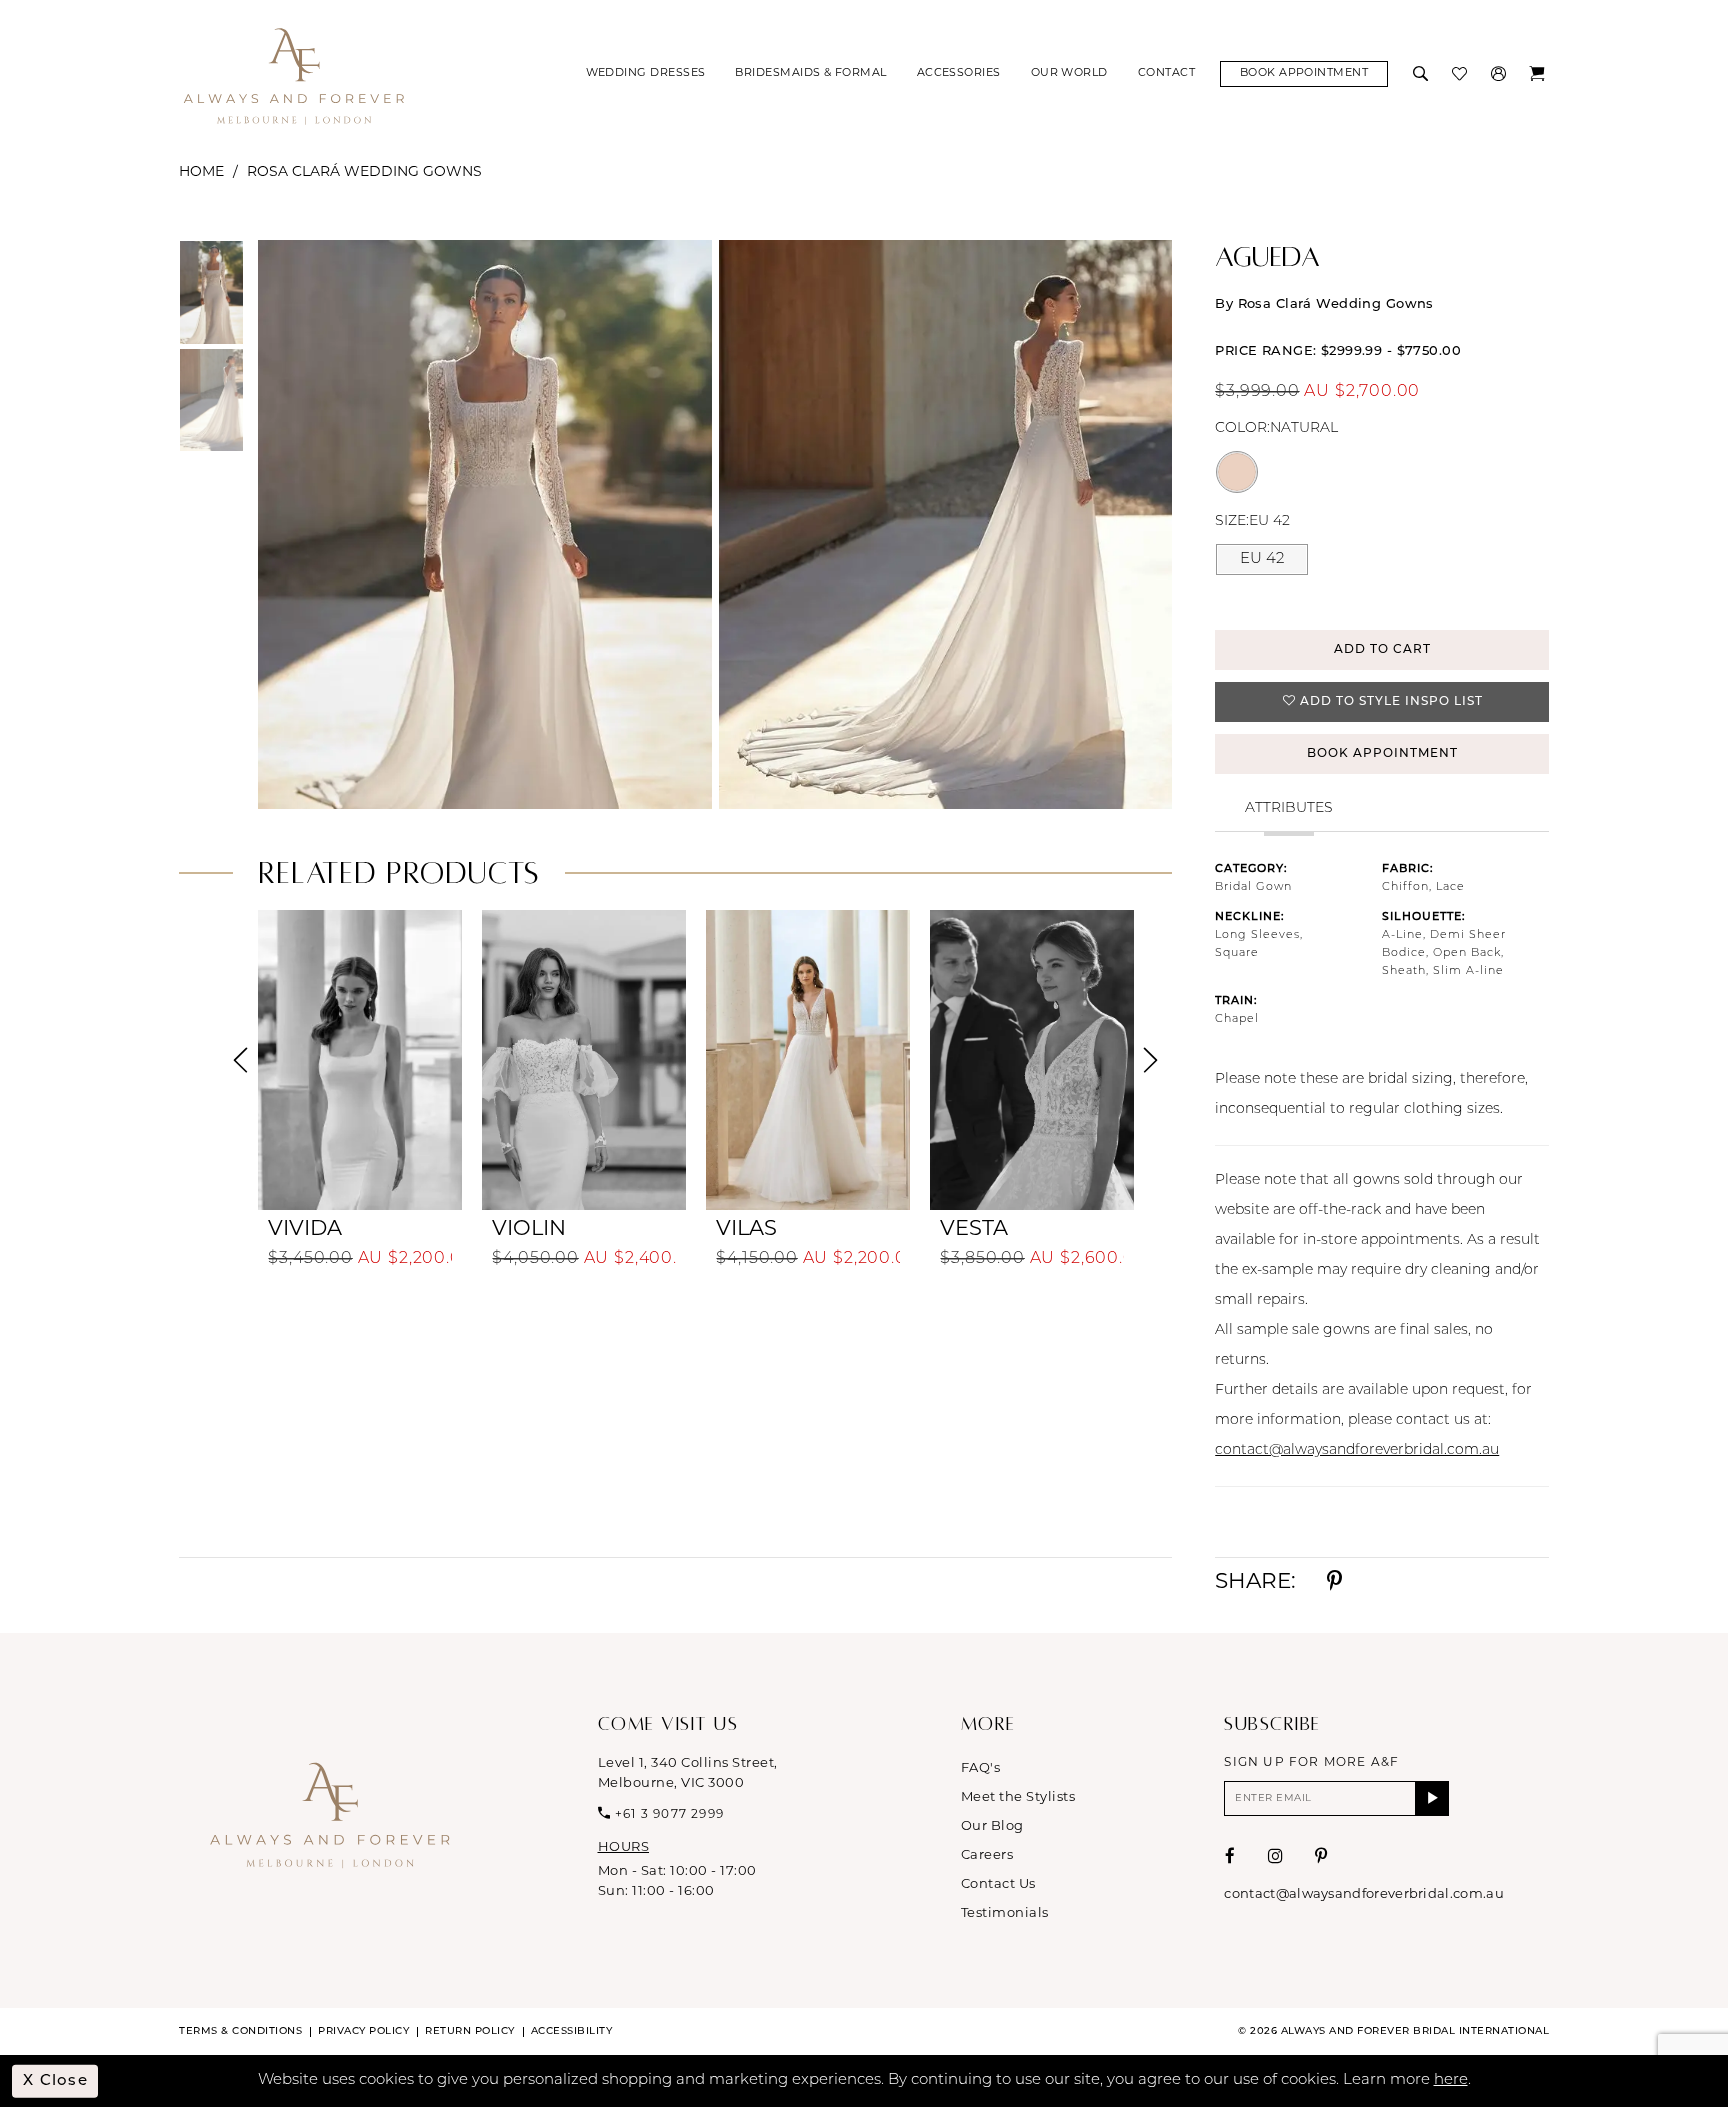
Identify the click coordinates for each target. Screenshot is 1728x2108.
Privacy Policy (363, 2031)
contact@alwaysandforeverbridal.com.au (1357, 1450)
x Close (55, 2081)
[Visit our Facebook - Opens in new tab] (1230, 1856)
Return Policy (470, 2031)
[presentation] (360, 1060)
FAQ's (981, 1768)
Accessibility (572, 2031)
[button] (1500, 74)
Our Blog (992, 1826)
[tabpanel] (481, 524)
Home (201, 172)
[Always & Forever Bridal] (294, 75)
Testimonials (1005, 1913)
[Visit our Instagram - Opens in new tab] (1276, 1856)
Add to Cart (1382, 650)
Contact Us (998, 1884)
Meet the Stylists (1018, 1797)
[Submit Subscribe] (1432, 1798)
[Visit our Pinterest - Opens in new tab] (1321, 1856)
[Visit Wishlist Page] (1461, 74)
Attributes (1289, 808)
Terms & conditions (240, 2031)
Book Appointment (1382, 754)
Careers (987, 1855)
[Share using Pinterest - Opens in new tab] (1334, 1582)
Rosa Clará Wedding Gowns (364, 172)
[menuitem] (646, 74)
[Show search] (1422, 74)
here (1451, 2080)
